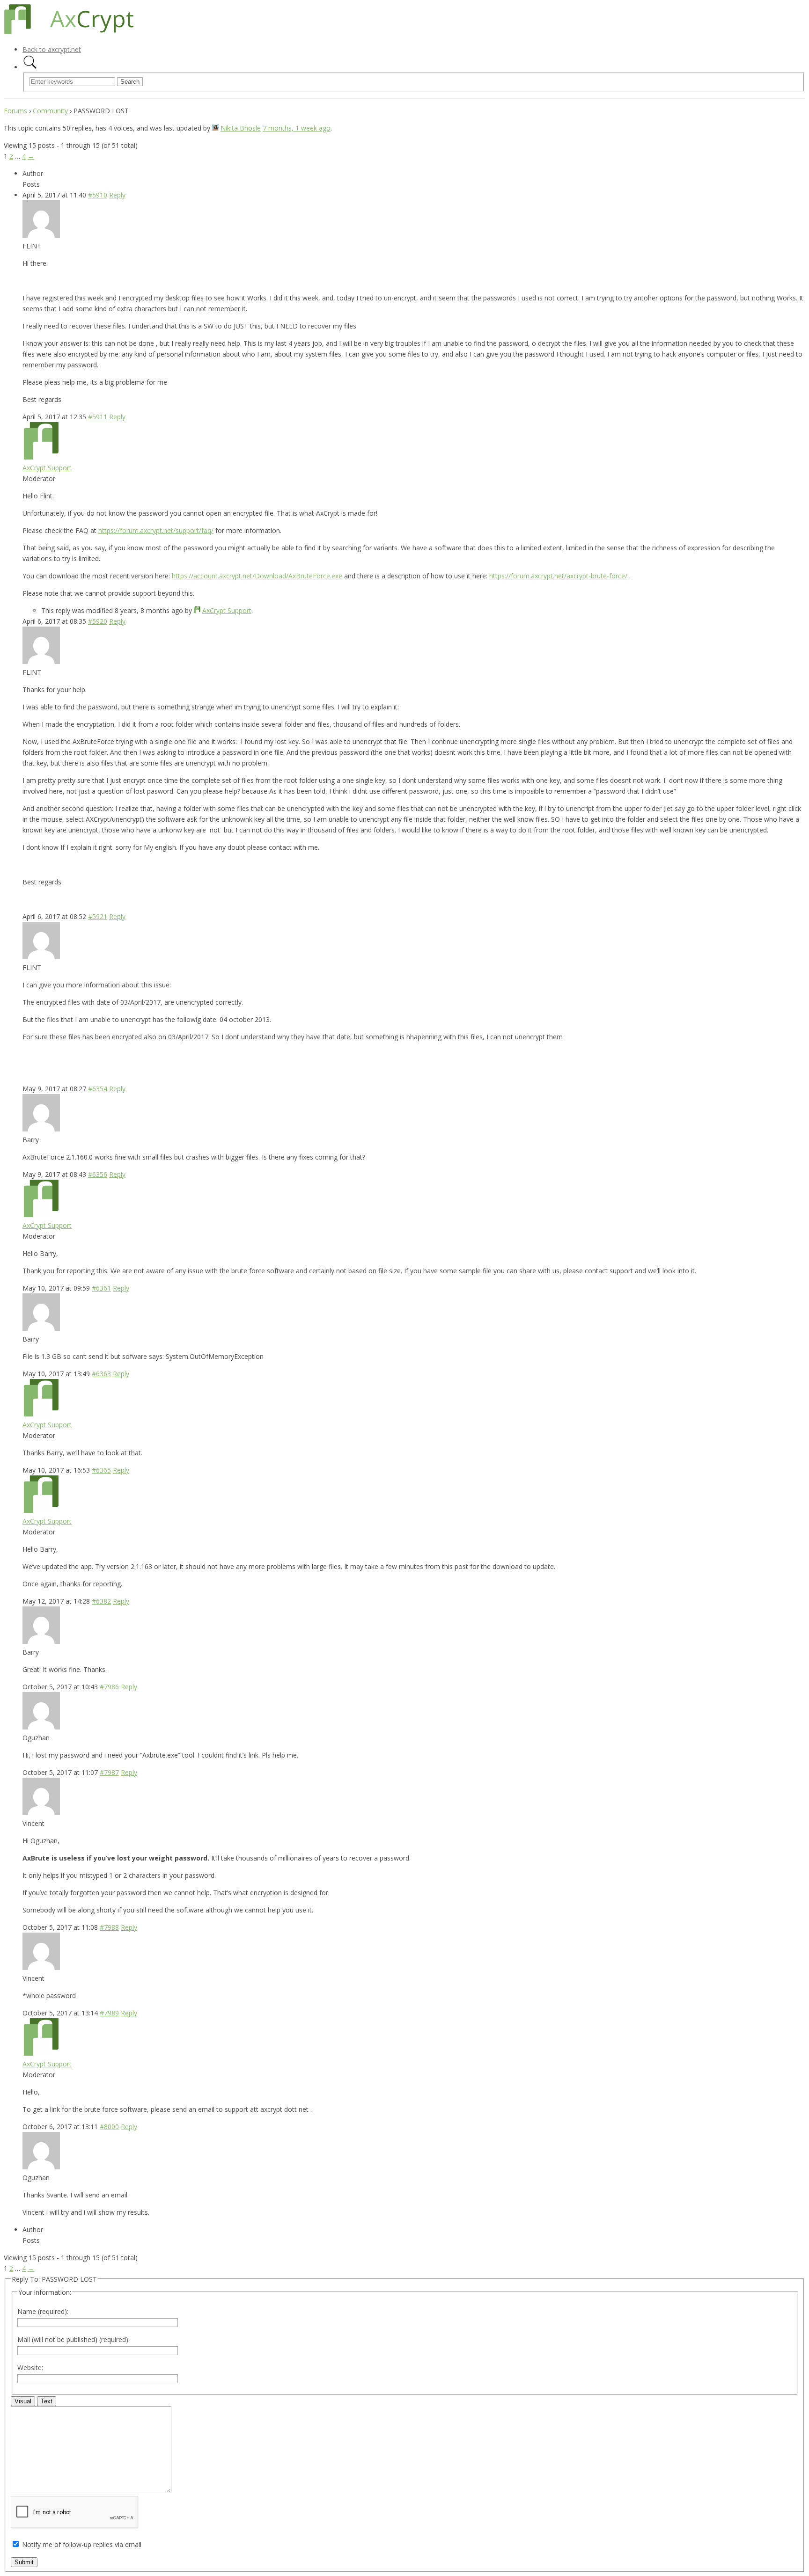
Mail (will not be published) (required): (74, 2339)
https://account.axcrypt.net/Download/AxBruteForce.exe (257, 576)
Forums (15, 111)
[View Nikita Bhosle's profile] (215, 128)
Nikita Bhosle (241, 128)
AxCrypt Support (47, 468)
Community (50, 111)
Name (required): (43, 2311)
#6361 (101, 1288)
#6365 (101, 1470)
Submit (24, 2562)
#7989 (109, 2013)
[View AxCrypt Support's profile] (41, 457)
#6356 (98, 1174)
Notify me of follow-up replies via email (82, 2544)
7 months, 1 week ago (297, 128)
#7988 (109, 1927)
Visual (23, 2401)
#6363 (101, 1374)
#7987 (109, 1772)
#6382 (101, 1601)
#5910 (98, 195)
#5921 (98, 916)
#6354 (98, 1089)
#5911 (98, 417)
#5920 (98, 621)
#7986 (109, 1687)
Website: (30, 2368)
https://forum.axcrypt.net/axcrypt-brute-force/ (558, 576)
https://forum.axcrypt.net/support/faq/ (156, 530)
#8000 (109, 2127)
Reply (117, 195)
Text (47, 2401)
